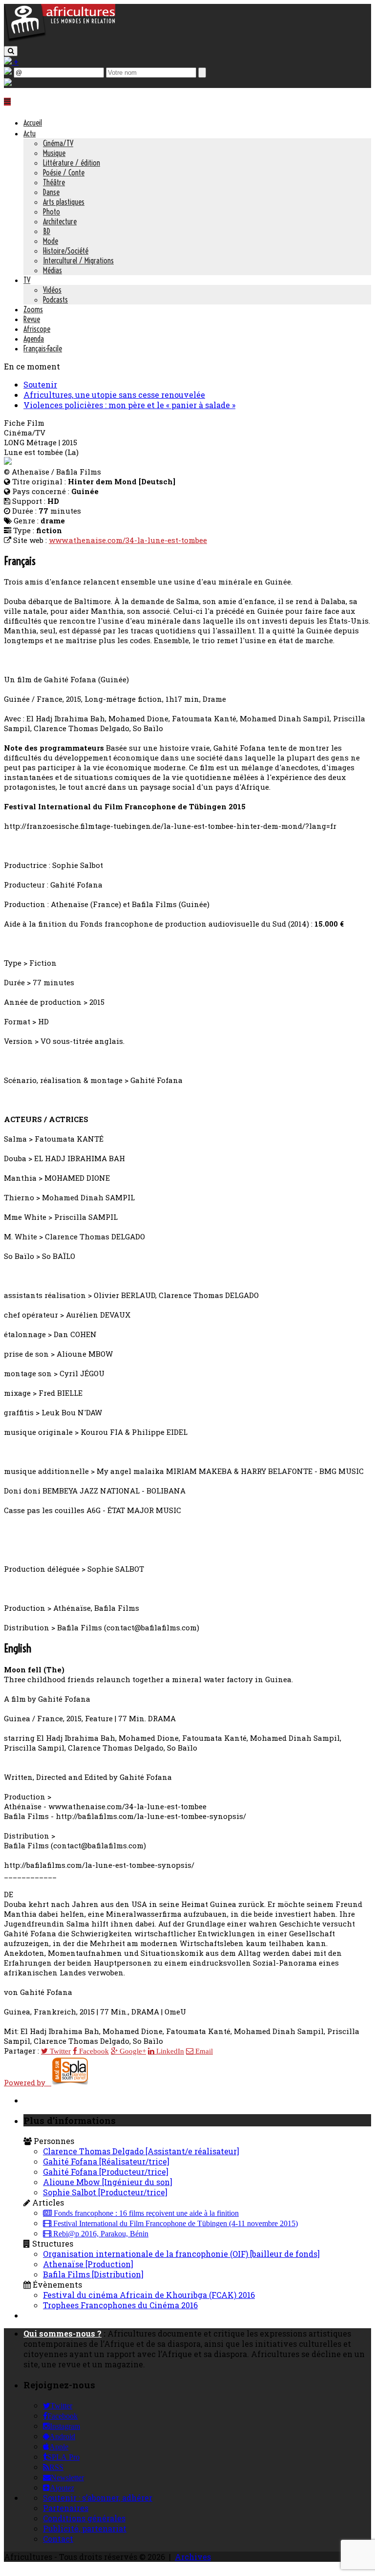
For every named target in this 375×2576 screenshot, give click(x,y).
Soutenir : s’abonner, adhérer (98, 2498)
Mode (51, 241)
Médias (52, 270)
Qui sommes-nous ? (62, 2333)
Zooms (33, 309)
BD (47, 231)
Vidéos (52, 290)
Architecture (60, 221)
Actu (30, 133)
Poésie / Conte (64, 173)
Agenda (34, 339)
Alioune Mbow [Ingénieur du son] (108, 2182)
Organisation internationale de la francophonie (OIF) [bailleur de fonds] (181, 2254)
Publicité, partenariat (85, 2528)
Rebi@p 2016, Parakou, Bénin (100, 2234)
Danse (51, 192)
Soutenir (40, 384)
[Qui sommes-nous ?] (8, 83)
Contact (58, 2539)
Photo (52, 212)
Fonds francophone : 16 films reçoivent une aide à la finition (145, 2213)
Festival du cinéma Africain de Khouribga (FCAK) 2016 (149, 2295)
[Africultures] (60, 40)
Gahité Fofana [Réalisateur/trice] (106, 2161)
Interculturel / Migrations (78, 260)
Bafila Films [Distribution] (93, 2274)
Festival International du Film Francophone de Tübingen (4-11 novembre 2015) (175, 2224)
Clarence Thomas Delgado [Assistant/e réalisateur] (141, 2151)
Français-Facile (43, 348)
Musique (54, 153)
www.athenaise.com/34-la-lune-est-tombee (128, 540)
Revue (32, 319)
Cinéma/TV (58, 143)
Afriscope (37, 329)
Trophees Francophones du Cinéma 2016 (120, 2305)
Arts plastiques (64, 202)
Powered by (28, 2082)
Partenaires (66, 2508)
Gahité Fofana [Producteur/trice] (106, 2172)
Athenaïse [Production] (88, 2264)
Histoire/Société (66, 251)
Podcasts (55, 300)
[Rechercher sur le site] (11, 51)
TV (27, 280)
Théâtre (54, 182)
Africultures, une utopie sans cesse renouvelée (114, 395)
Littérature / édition (72, 163)
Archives (193, 2557)
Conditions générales (84, 2518)
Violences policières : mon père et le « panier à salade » (129, 405)
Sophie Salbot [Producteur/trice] (105, 2192)
